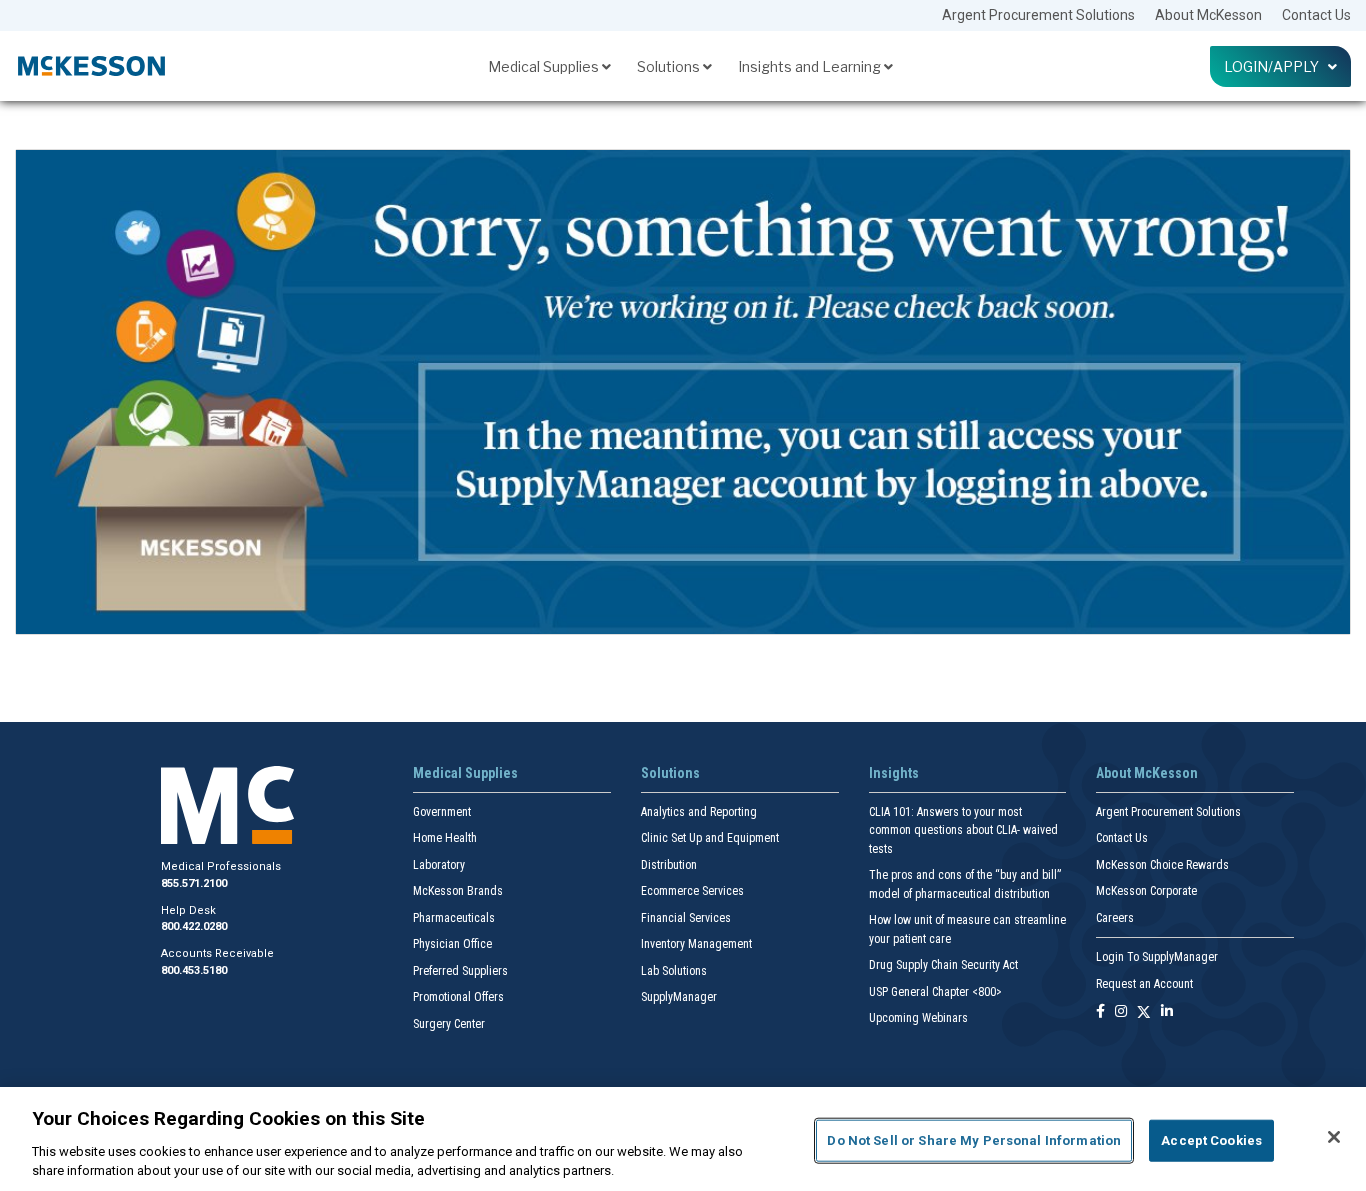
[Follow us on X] (1144, 1012)
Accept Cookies (1211, 1140)
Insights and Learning (811, 66)
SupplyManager (679, 997)
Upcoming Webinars (918, 1018)
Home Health (445, 838)
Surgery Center (449, 1024)
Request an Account (1144, 984)
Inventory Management (696, 944)
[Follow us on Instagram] (1121, 1012)
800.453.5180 (194, 970)
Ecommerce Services (692, 891)
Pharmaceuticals (454, 918)
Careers (1115, 918)
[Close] (1334, 1137)
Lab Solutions (674, 971)
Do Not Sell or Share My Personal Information (974, 1140)
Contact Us (1316, 15)
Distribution (669, 865)
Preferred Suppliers (460, 971)
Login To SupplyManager (1157, 957)
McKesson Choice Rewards (1162, 865)
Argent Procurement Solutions (1038, 15)
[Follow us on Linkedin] (1167, 1012)
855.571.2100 (194, 883)
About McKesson (1208, 15)
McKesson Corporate (1146, 891)
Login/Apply (1276, 66)
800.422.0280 (194, 926)
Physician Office (452, 944)
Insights (894, 773)
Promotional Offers (458, 997)
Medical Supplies (545, 66)
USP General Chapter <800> (935, 992)
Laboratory (439, 865)
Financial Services (686, 918)
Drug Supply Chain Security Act (943, 965)
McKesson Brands (458, 891)
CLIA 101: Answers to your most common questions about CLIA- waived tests (963, 830)
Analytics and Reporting (699, 812)
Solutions (670, 66)
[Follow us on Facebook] (1100, 1012)
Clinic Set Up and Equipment (710, 838)
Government (442, 812)
